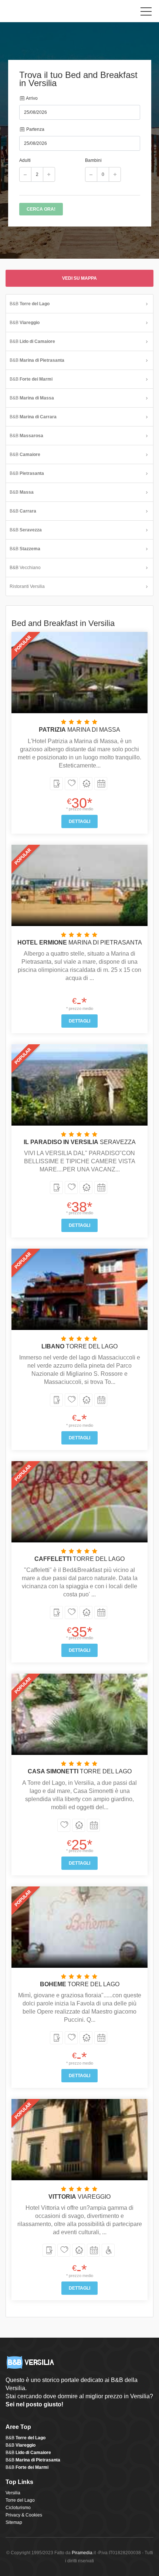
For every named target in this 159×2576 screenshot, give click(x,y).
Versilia (13, 2493)
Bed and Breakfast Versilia (39, 13)
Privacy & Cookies (24, 2515)
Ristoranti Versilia (27, 586)
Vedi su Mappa (79, 278)
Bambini (93, 160)
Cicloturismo (18, 2508)
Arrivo (31, 98)
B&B (30, 304)
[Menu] (146, 13)
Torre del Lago (20, 2500)
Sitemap (14, 2522)
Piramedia (82, 2553)
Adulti (25, 160)
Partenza (35, 129)
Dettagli (79, 821)
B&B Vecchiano (25, 568)
